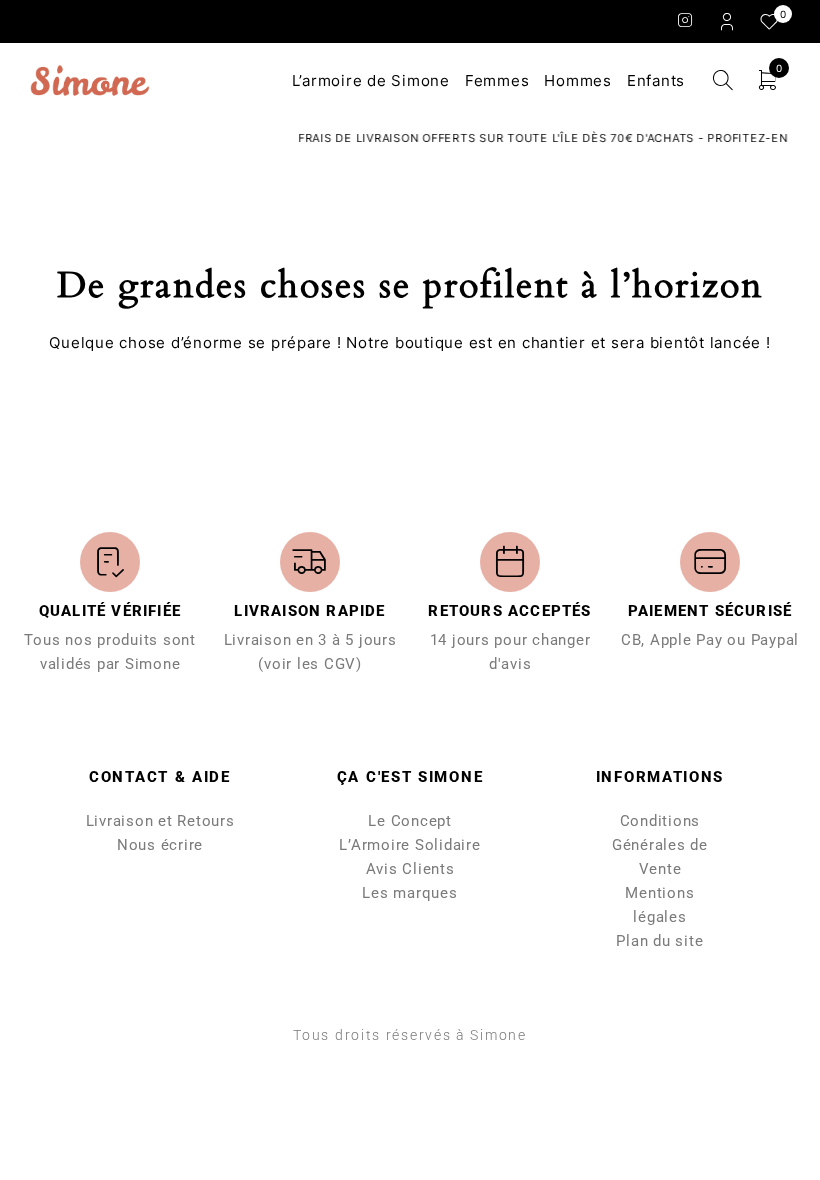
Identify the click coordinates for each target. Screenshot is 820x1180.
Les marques (409, 893)
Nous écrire (160, 845)
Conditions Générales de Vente (660, 845)
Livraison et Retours (160, 821)
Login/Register (729, 21)
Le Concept (410, 821)
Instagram (685, 20)
